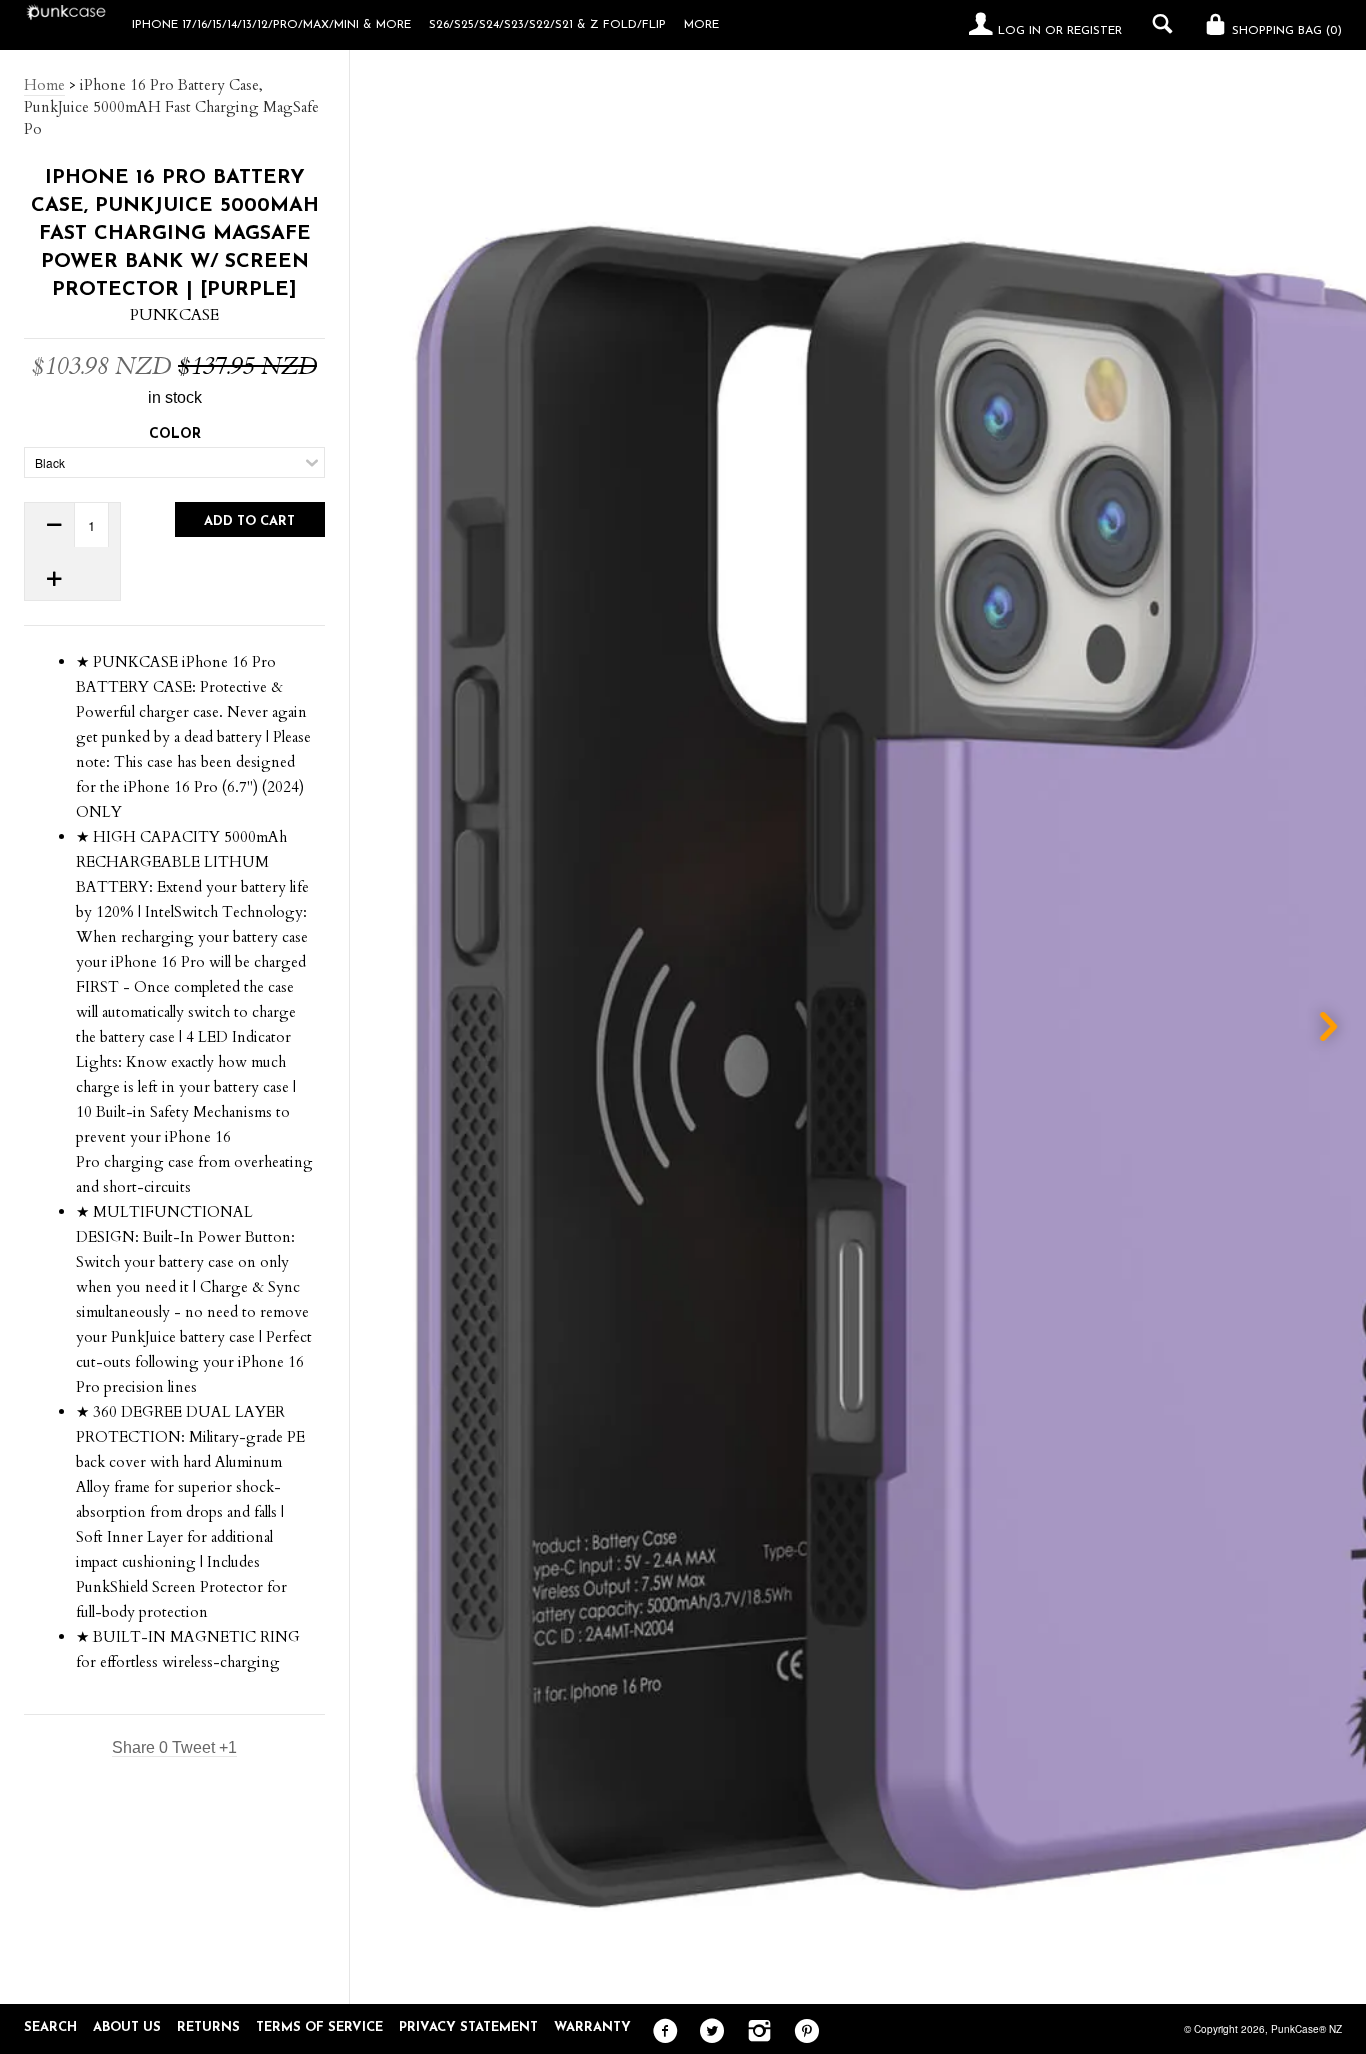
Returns (208, 2027)
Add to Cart (249, 521)
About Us (127, 2027)
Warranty (592, 2027)
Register (1094, 31)
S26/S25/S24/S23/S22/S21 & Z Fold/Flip (547, 25)
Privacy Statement (468, 2027)
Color (175, 434)
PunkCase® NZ (1306, 2029)
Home (44, 85)
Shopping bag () (1285, 31)
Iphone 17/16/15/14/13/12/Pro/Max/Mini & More (271, 25)
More (701, 25)
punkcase (174, 315)
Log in (1019, 31)
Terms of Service (319, 2027)
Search (50, 2027)
